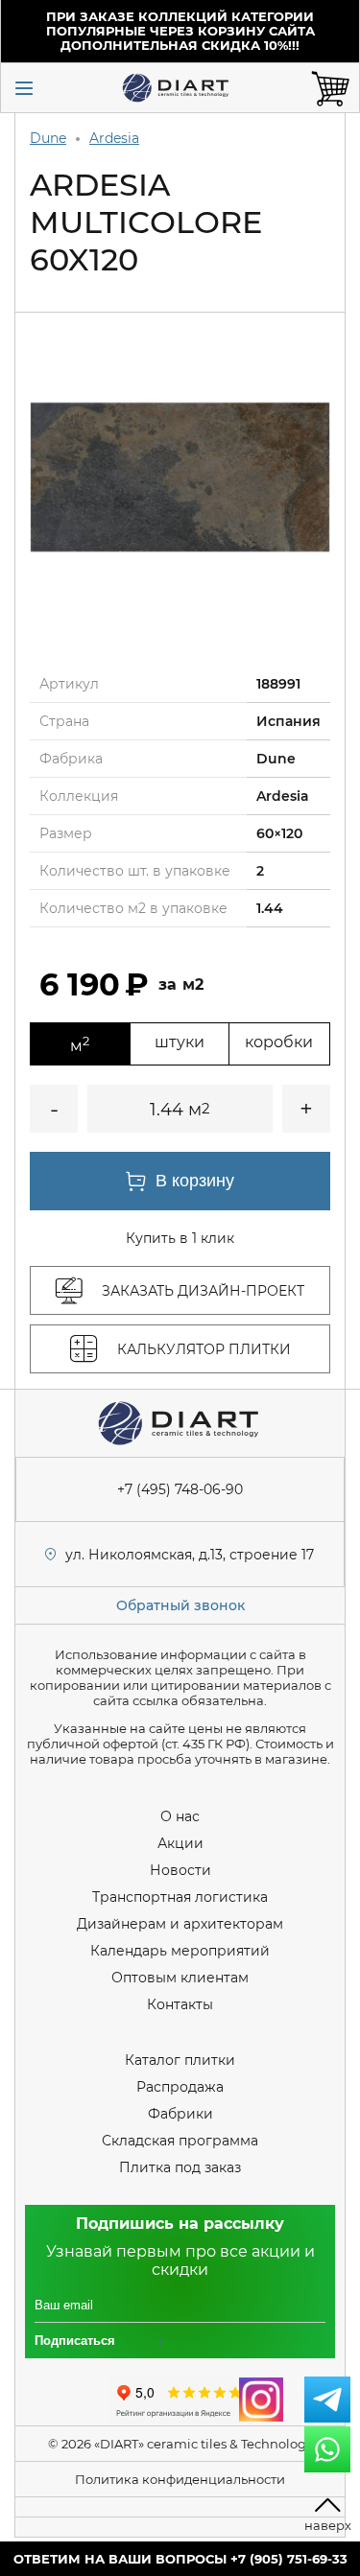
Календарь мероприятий (180, 1951)
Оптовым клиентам (180, 1978)
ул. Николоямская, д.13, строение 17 (190, 1555)
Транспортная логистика (180, 1897)
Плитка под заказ (180, 2167)
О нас (180, 1816)
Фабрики (180, 2114)
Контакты (180, 2004)
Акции (180, 1843)
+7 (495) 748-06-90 (180, 1489)
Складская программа (180, 2141)
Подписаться (75, 2341)
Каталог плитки (180, 2060)
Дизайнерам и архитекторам (180, 1924)
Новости (180, 1870)
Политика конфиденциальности (180, 2479)
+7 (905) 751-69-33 (289, 2559)
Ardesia (114, 138)
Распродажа (180, 2087)
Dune (48, 138)
